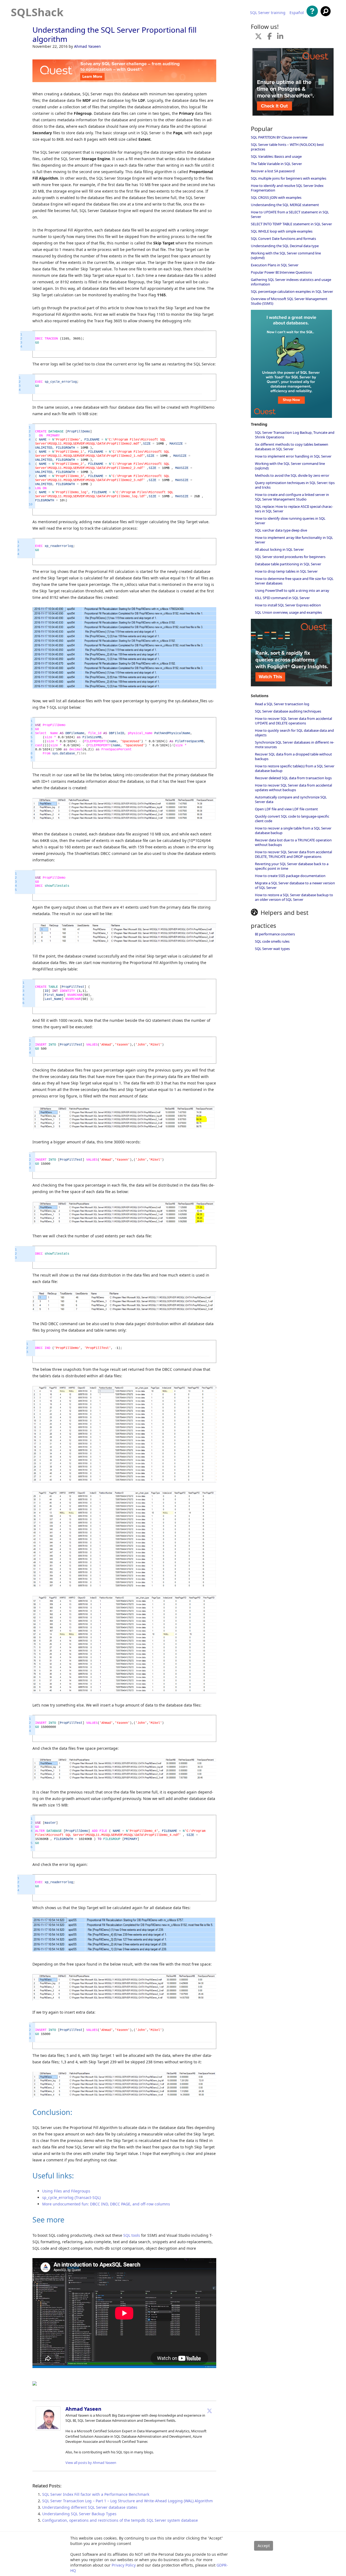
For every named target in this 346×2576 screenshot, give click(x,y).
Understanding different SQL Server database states (90, 2507)
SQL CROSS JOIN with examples (276, 197)
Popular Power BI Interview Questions (281, 272)
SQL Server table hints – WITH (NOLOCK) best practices (287, 147)
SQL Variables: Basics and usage (276, 156)
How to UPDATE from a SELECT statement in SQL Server (290, 214)
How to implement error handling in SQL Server (293, 456)
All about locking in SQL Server (279, 549)
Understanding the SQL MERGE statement (285, 205)
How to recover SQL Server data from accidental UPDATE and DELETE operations (293, 721)
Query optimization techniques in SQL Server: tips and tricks (295, 485)
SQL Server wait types (272, 949)
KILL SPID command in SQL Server (282, 598)
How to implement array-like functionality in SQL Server (294, 540)
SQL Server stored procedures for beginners (290, 557)
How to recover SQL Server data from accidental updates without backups (293, 787)
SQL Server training (268, 13)
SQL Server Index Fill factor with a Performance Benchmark (96, 2494)
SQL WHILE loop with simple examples (282, 231)
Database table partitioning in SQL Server (288, 564)
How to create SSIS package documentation (290, 876)
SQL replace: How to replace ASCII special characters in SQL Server (294, 509)
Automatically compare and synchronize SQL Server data (291, 799)
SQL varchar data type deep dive (281, 530)
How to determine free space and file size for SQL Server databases (294, 581)
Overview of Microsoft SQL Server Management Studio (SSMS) (289, 301)
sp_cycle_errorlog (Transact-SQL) (71, 2197)
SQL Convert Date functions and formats (283, 239)
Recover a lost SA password (273, 171)
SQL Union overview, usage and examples (288, 612)
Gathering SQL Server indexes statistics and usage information (291, 282)
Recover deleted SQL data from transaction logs (293, 778)
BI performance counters (275, 934)
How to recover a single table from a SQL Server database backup (293, 830)
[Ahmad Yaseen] (48, 2429)
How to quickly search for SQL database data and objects (294, 733)
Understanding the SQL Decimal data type (285, 246)
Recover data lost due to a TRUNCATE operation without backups (293, 842)
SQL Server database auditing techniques (288, 711)
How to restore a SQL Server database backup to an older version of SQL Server (294, 897)
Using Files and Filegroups (66, 2191)
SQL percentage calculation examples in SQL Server (292, 291)
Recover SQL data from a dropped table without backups (293, 756)
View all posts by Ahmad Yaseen (91, 2463)
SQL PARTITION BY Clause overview (279, 137)
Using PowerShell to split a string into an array (292, 590)
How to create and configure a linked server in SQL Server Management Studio (292, 497)
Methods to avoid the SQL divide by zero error (292, 475)
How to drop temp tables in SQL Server (286, 571)
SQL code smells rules (272, 941)
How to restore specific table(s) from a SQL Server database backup (295, 768)
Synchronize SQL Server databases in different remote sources (295, 745)
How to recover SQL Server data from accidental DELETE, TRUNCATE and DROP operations (293, 854)
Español (297, 13)
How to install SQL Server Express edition (288, 605)
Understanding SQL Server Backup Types (79, 2514)
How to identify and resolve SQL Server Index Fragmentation (287, 188)
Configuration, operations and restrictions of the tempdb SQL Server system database (120, 2520)
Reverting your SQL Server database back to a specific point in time (292, 866)
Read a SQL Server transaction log (282, 704)
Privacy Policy (124, 2565)
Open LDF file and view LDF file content (286, 809)
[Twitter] (209, 2411)
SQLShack (37, 12)
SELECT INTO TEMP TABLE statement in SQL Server (291, 224)
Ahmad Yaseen (87, 46)
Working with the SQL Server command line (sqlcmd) (286, 255)
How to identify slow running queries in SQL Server (290, 521)
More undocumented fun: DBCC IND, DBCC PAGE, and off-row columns (106, 2204)
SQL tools (132, 2235)
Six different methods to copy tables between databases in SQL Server (292, 447)
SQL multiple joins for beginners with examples (289, 178)
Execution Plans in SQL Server (275, 265)
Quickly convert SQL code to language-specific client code (292, 819)
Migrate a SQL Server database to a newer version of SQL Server (295, 885)
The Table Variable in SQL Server (276, 164)
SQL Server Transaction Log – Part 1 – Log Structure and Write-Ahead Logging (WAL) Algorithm (127, 2501)
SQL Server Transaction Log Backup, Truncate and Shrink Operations (295, 435)
